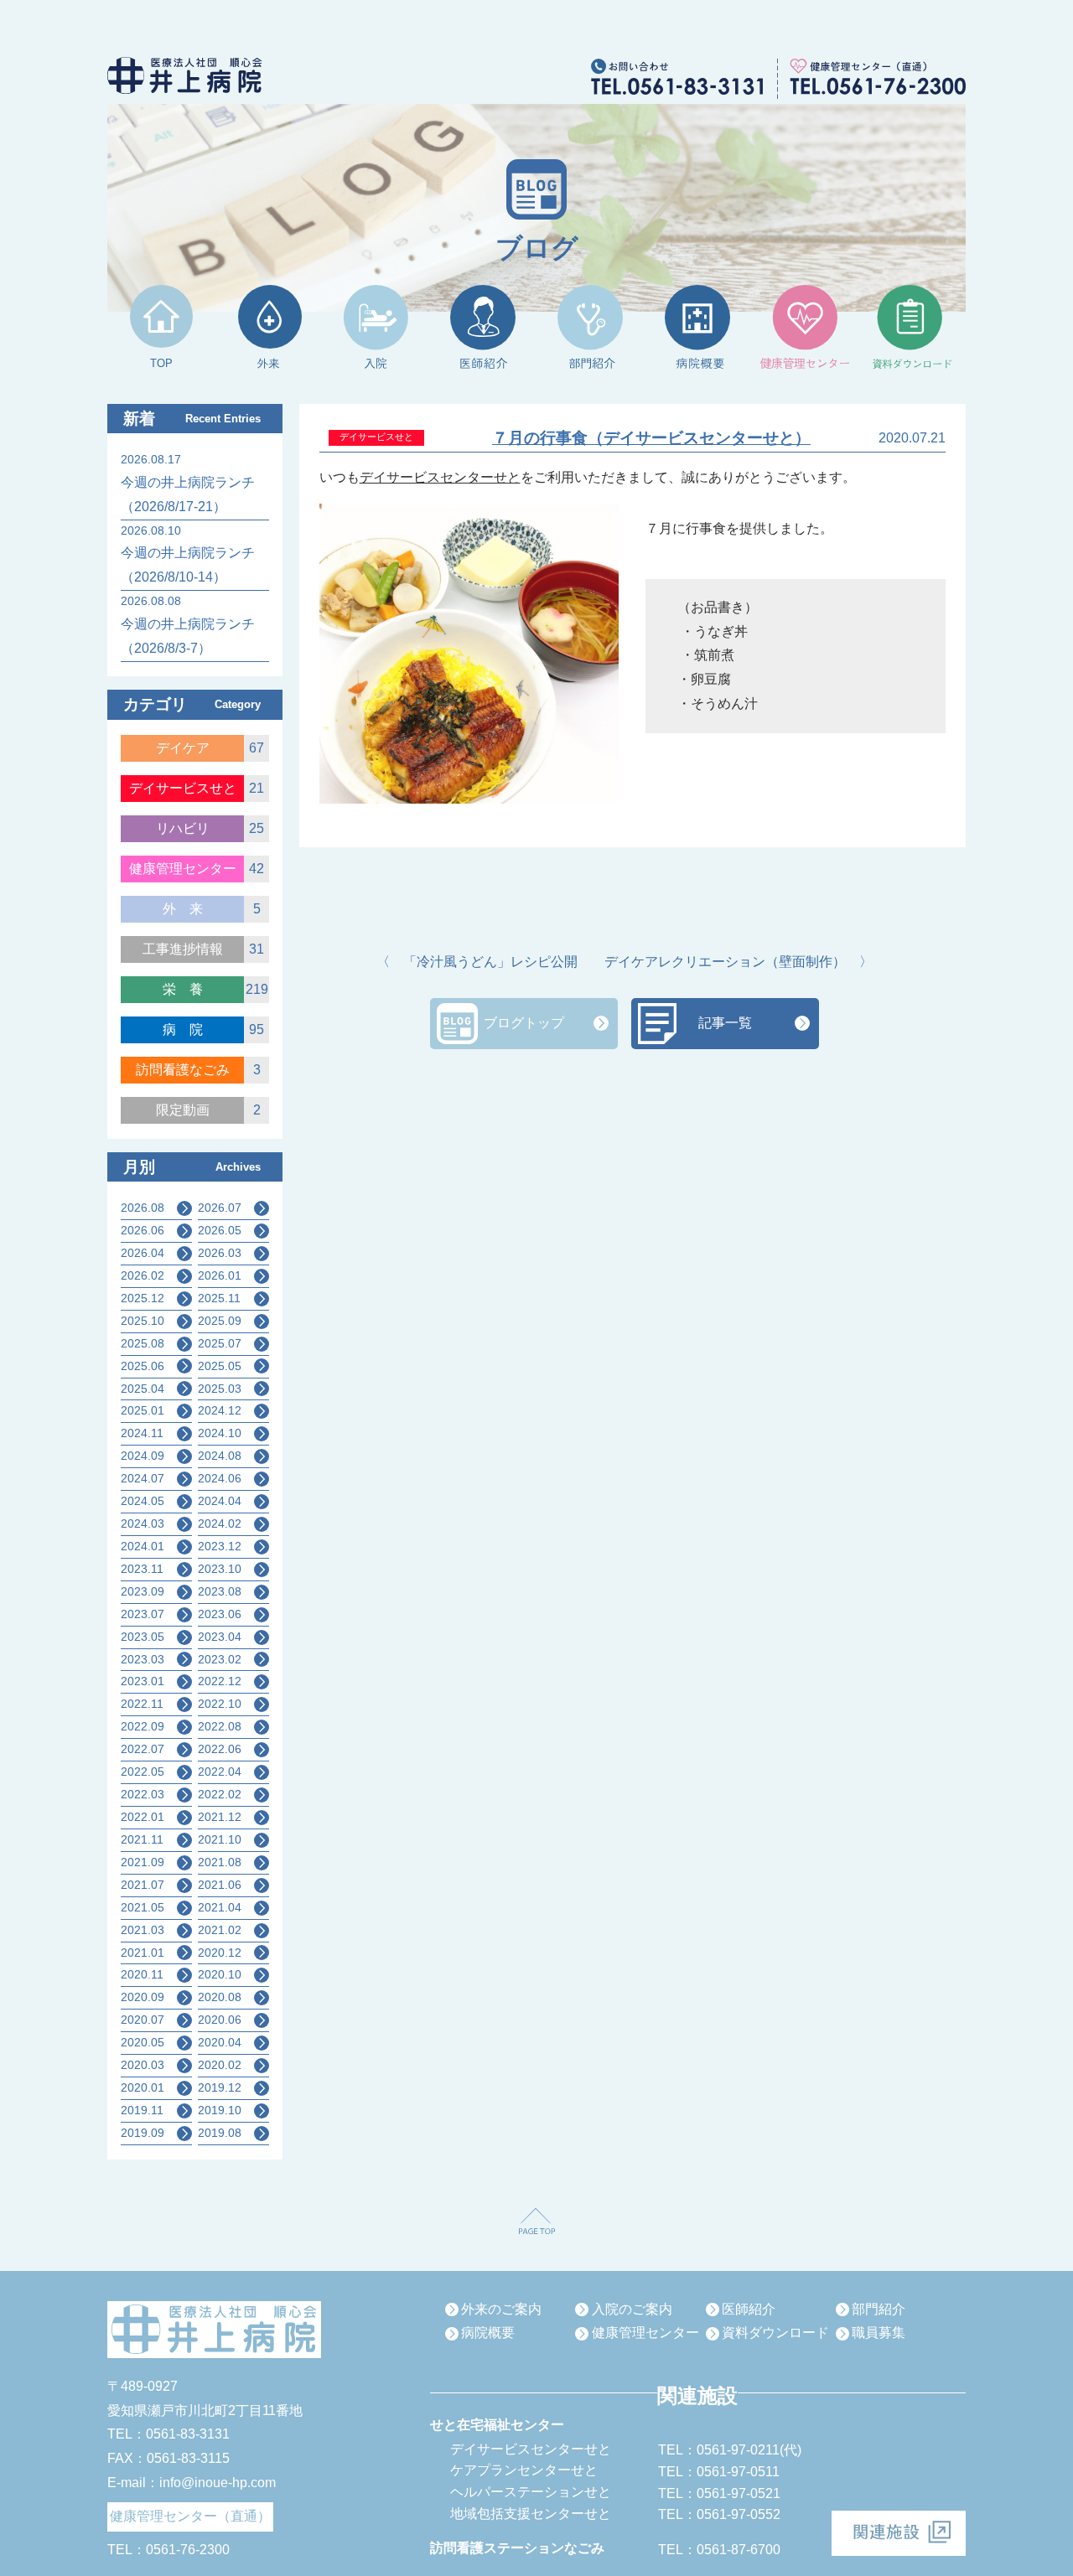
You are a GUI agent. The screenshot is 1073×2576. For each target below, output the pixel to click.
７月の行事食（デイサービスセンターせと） (651, 438)
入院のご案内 (632, 2309)
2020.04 (220, 2042)
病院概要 (488, 2333)
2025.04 (143, 1389)
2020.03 (143, 2065)
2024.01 (143, 1546)
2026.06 (143, 1230)
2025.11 (219, 1298)
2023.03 (143, 1659)
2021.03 (143, 1930)
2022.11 (142, 1704)
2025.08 (143, 1343)
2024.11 (142, 1433)
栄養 (189, 989)
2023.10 (220, 1569)
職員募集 (879, 2333)
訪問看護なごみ (183, 1070)
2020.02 (220, 2065)
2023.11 (142, 1569)
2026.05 (220, 1230)
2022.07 (143, 1749)
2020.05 (143, 2042)
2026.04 (143, 1253)
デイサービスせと (183, 788)
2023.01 (143, 1681)
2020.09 (143, 1997)
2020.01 (143, 2087)
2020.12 (220, 1953)
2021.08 (220, 1862)
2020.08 (220, 1997)
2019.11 (142, 2110)
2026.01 (220, 1275)
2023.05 (143, 1637)
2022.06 (220, 1749)
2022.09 (143, 1726)
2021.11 (142, 1839)
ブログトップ (524, 1023)
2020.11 (142, 1974)
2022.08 (220, 1726)
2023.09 (143, 1591)
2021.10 (220, 1839)
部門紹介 (879, 2309)
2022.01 (143, 1817)
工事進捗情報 (183, 949)
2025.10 (143, 1321)
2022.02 (220, 1794)
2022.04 (220, 1772)
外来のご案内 (501, 2309)
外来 (189, 909)
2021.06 (220, 1885)
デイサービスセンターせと (440, 477)
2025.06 (143, 1366)
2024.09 (143, 1456)
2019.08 (220, 2133)
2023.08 (220, 1591)
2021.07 (143, 1885)
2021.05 (143, 1907)
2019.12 (220, 2087)
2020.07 (143, 2020)
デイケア (183, 748)
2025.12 (143, 1298)
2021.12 (220, 1817)
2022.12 (220, 1681)
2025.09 (220, 1321)
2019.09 (143, 2133)
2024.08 (220, 1456)
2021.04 (220, 1907)
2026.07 (220, 1208)
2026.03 (220, 1253)
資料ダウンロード (775, 2333)
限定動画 (183, 1110)
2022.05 (143, 1772)
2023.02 (220, 1659)
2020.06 (220, 2020)
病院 (189, 1029)
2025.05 (220, 1366)
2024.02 (220, 1523)
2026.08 (143, 1208)
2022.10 (220, 1704)
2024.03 (143, 1523)
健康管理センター (183, 869)
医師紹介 (749, 2309)
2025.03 (220, 1389)
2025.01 (143, 1410)
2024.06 (220, 1478)
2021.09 (143, 1862)
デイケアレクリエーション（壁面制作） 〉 (739, 962)
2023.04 (220, 1637)
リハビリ (183, 828)
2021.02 (220, 1930)
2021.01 (143, 1953)
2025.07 (220, 1343)
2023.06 (220, 1614)
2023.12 (220, 1546)
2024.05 (143, 1501)
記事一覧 (725, 1023)
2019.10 (220, 2110)
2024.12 (220, 1410)
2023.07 (143, 1614)
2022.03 (143, 1794)
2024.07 (143, 1478)
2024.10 (220, 1433)
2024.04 (220, 1501)
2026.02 (143, 1275)
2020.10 (220, 1974)
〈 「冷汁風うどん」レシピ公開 (477, 962)
